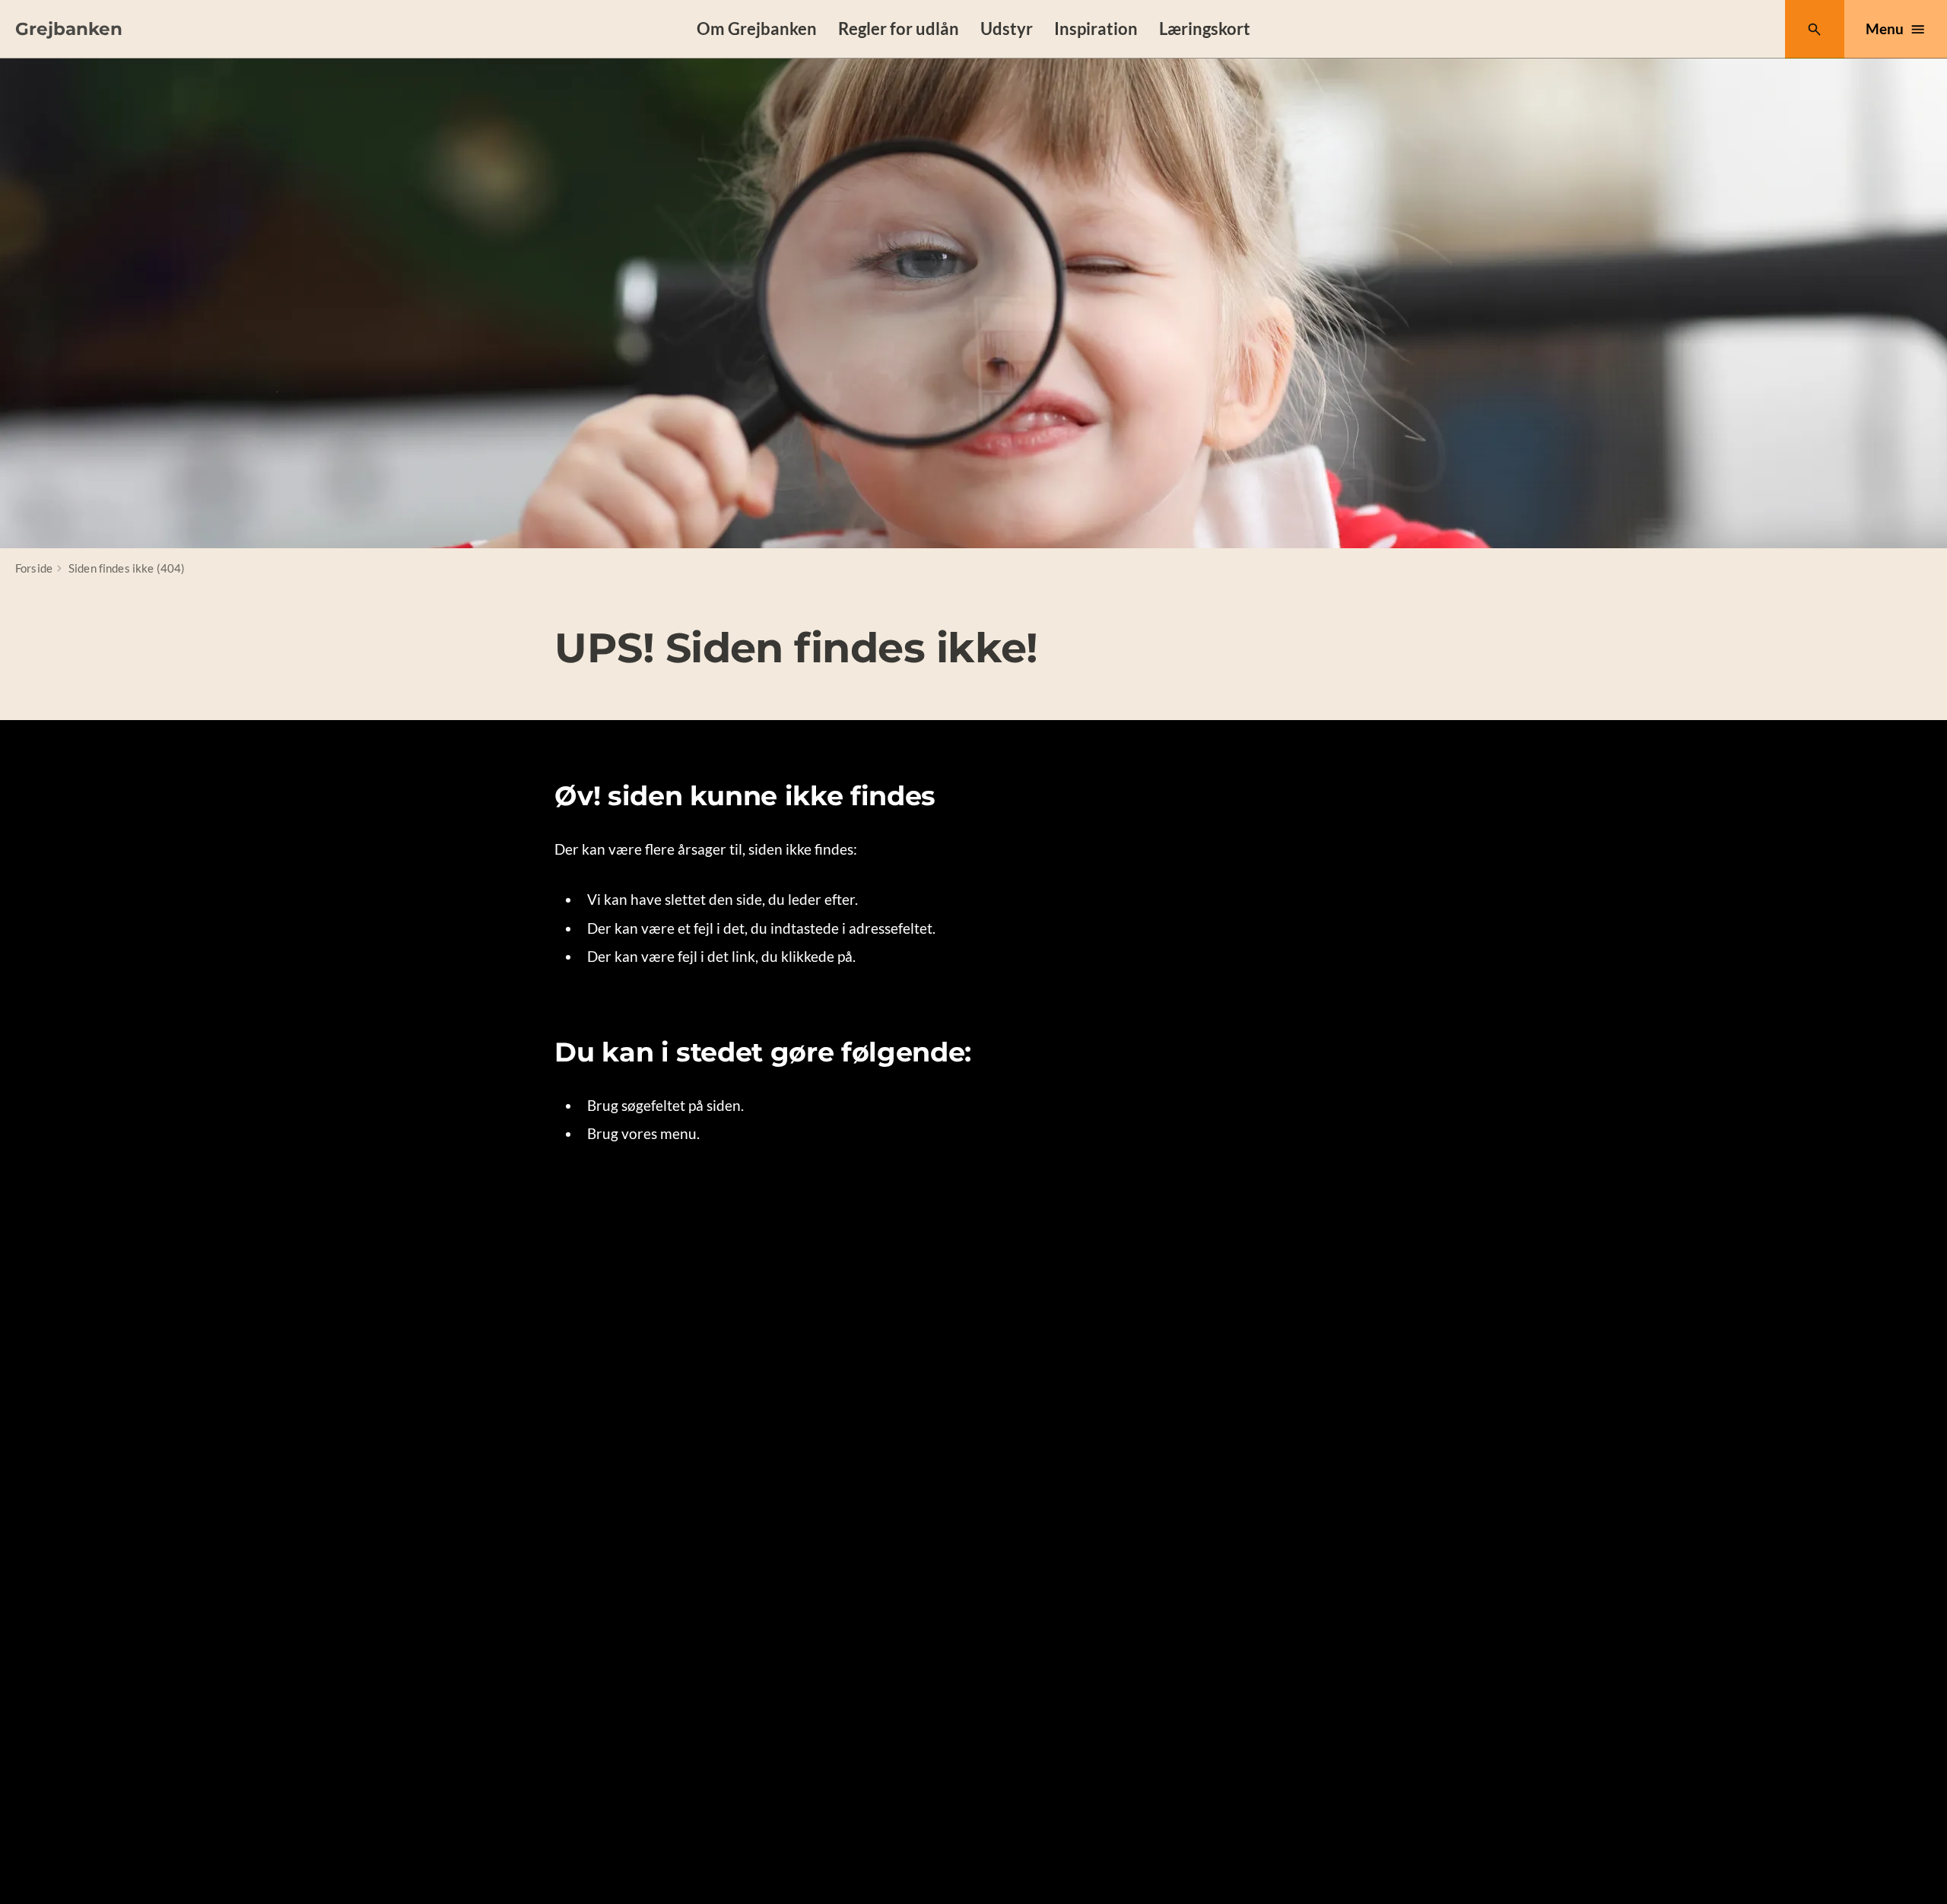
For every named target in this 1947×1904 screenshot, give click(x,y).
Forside (34, 568)
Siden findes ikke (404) (127, 568)
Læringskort (1205, 29)
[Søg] (1814, 29)
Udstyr (1007, 29)
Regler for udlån (899, 29)
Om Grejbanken (757, 29)
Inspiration (1096, 29)
